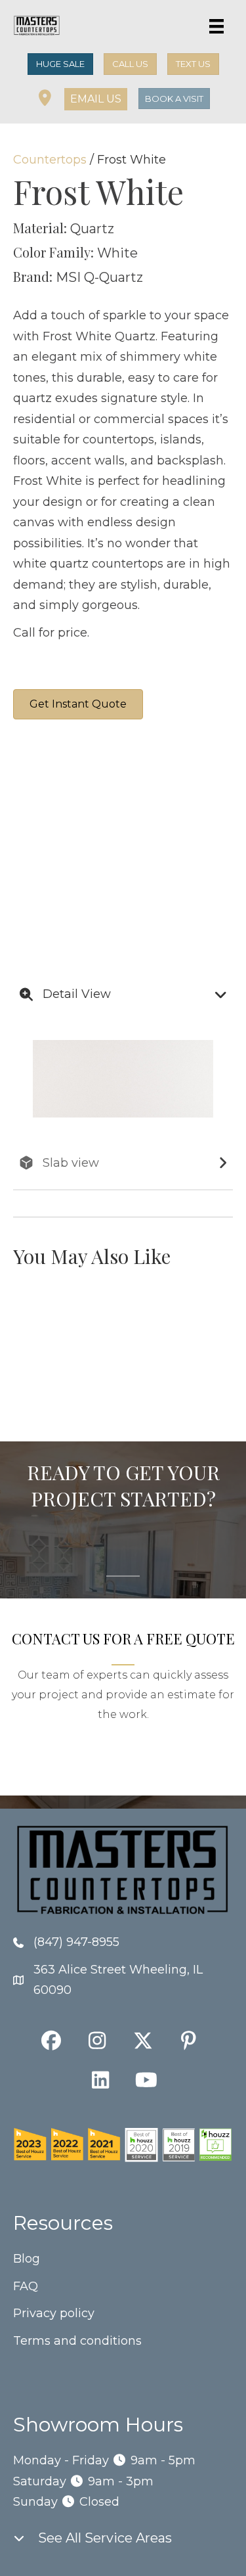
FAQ (26, 2286)
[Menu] (216, 26)
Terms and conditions (77, 2341)
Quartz (92, 229)
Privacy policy (54, 2313)
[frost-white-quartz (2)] (62, 795)
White (117, 253)
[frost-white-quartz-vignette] (62, 893)
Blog (27, 2259)
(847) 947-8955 (76, 1942)
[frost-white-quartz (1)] (161, 893)
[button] (96, 99)
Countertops (50, 160)
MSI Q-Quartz (99, 277)
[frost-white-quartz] (161, 795)
